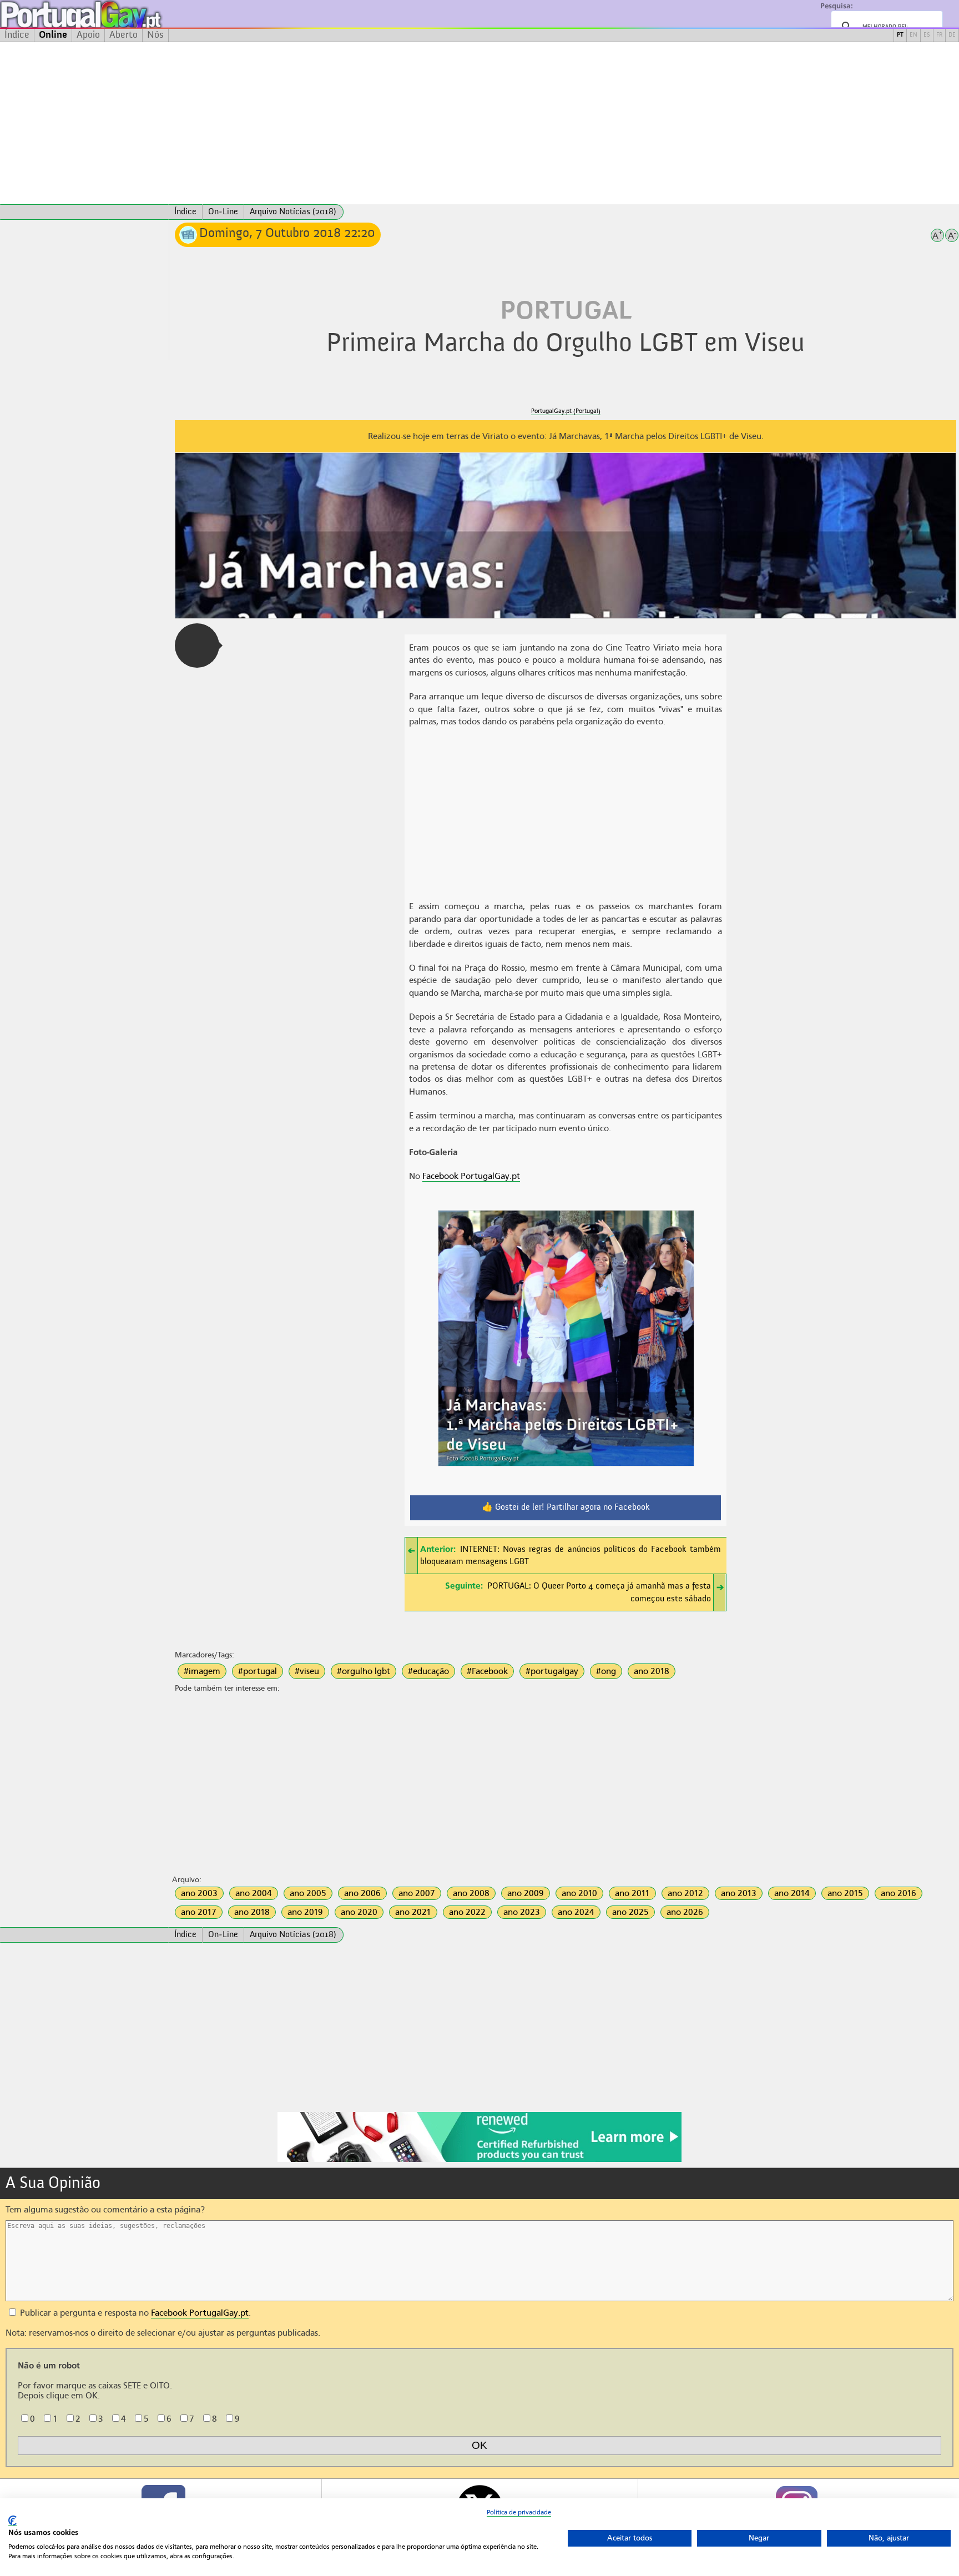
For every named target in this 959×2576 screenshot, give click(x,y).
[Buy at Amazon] (479, 2160)
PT (900, 35)
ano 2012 (685, 1893)
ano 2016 (899, 1893)
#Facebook (487, 1671)
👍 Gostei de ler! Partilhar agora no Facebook (566, 1508)
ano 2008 (471, 1893)
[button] (197, 646)
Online (53, 35)
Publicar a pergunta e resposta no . (134, 2313)
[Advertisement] (479, 123)
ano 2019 (305, 1912)
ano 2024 (576, 1912)
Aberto (123, 35)
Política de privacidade (519, 2512)
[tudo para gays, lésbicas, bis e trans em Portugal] (111, 14)
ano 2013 (739, 1893)
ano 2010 (579, 1893)
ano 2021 (413, 1912)
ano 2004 (254, 1893)
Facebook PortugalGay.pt (471, 1176)
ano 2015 (845, 1893)
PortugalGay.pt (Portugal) (566, 411)
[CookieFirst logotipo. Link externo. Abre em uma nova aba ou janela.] (12, 2521)
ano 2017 (199, 1912)
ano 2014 (792, 1893)
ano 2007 (417, 1893)
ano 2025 (630, 1912)
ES (927, 35)
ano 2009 (526, 1893)
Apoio (88, 35)
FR (939, 35)
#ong (606, 1671)
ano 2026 (685, 1912)
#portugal (258, 1671)
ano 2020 (359, 1912)
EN (913, 35)
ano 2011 (632, 1893)
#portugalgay (552, 1671)
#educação (428, 1671)
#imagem (202, 1671)
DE (952, 35)
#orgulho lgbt (364, 1671)
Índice (17, 35)
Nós (155, 35)
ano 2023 (522, 1912)
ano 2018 (652, 1671)
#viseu (307, 1671)
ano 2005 (308, 1893)
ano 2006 (362, 1893)
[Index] (84, 212)
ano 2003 (199, 1893)
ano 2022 (467, 1912)
